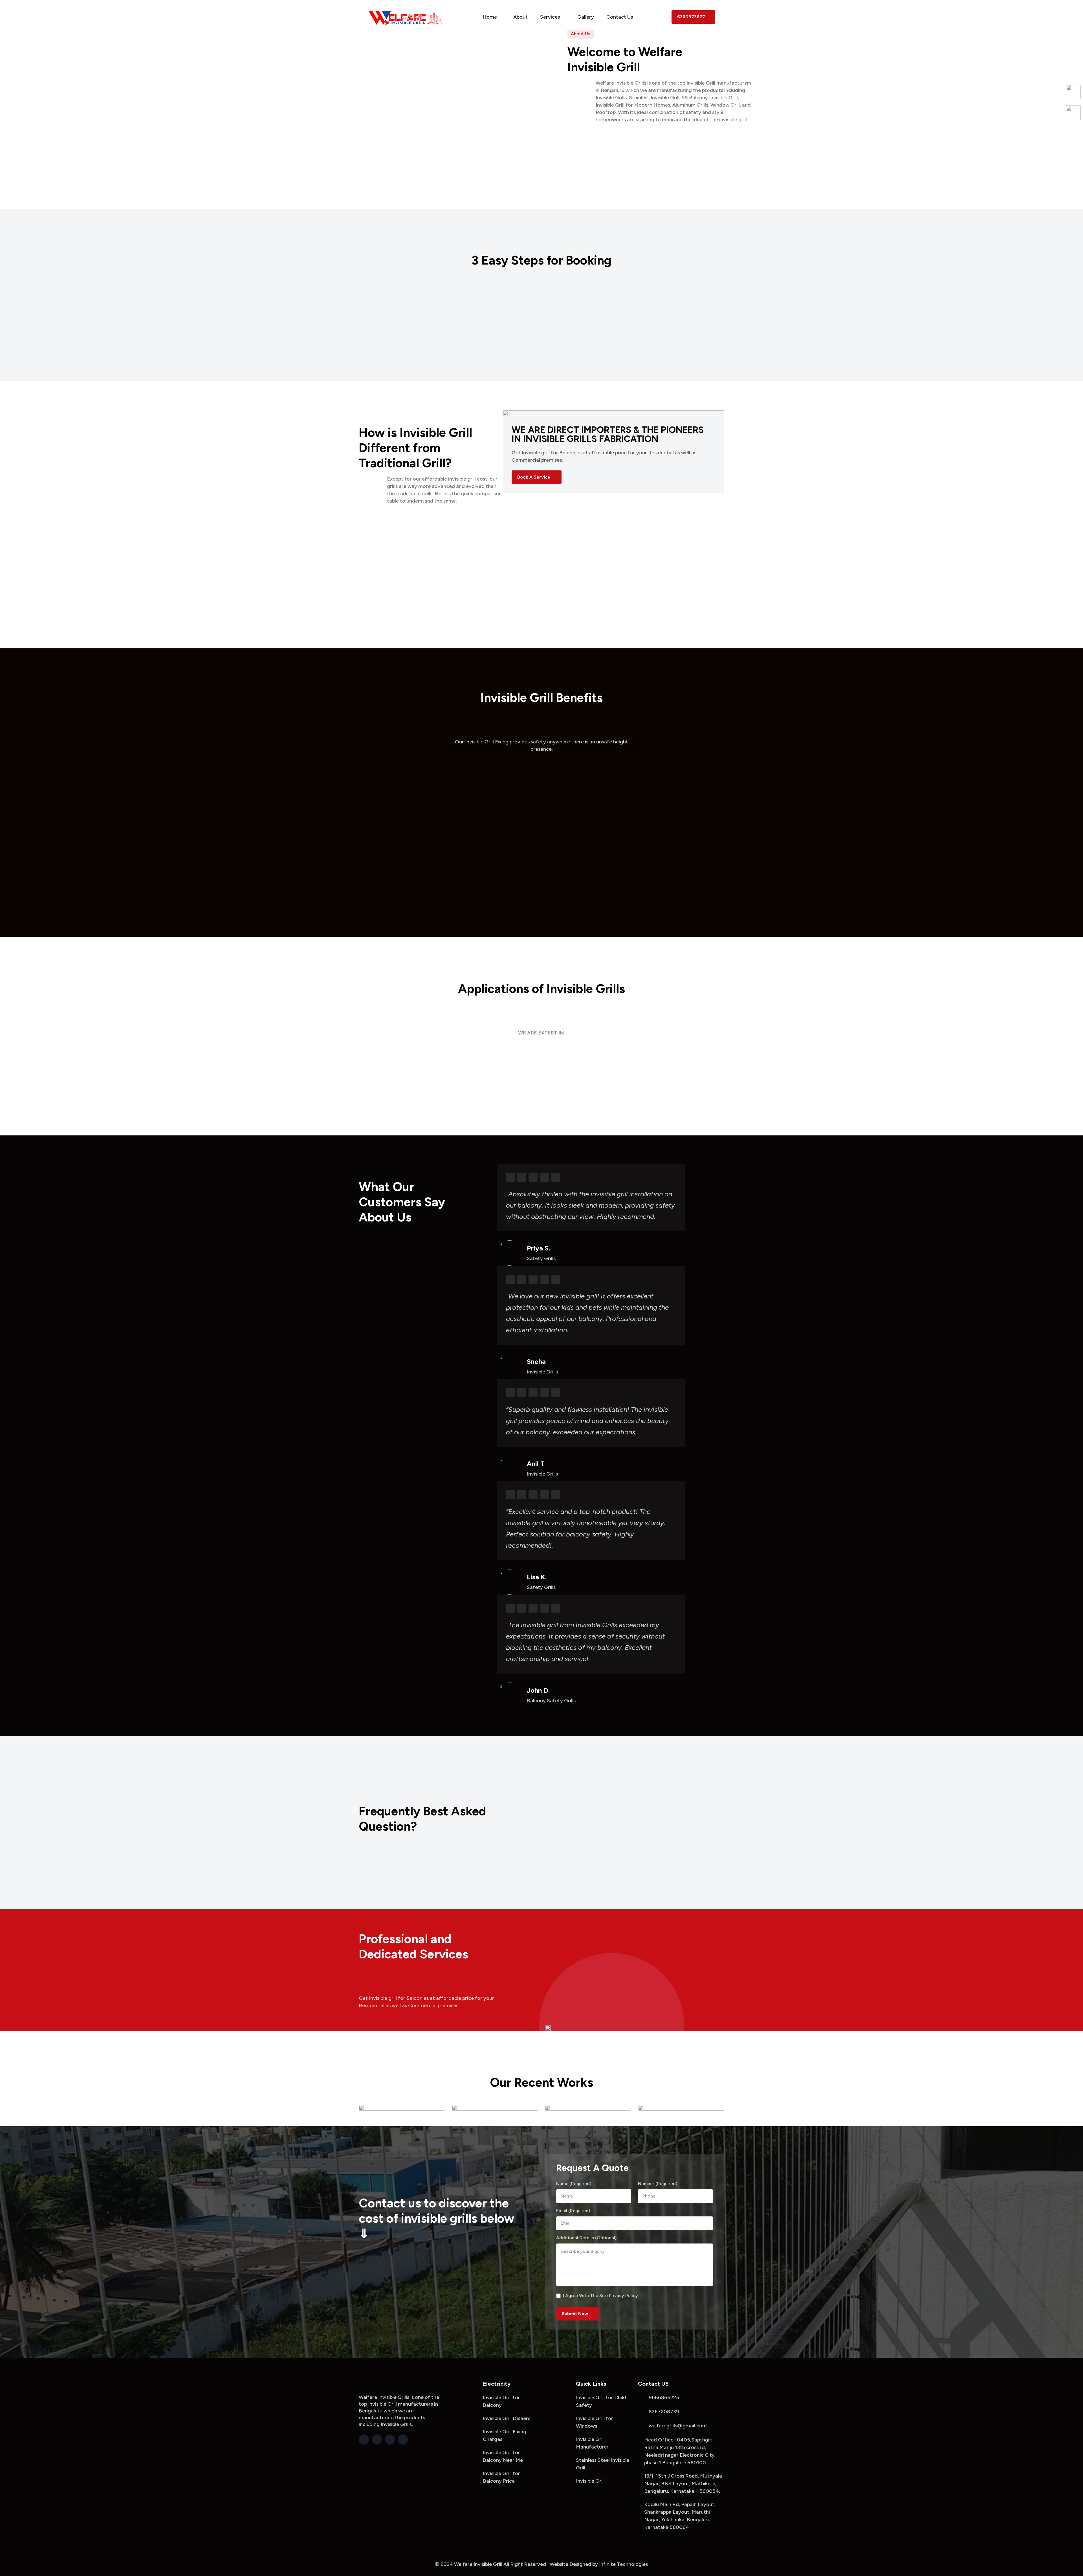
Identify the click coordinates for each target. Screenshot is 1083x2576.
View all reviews (411, 1238)
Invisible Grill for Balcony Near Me (503, 2456)
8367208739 (502, 2271)
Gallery (586, 17)
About (520, 17)
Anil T (536, 1464)
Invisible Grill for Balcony (501, 2401)
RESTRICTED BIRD (541, 786)
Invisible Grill (590, 2481)
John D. (538, 1690)
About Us (612, 173)
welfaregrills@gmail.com (517, 2300)
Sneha (536, 1362)
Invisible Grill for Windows (595, 2422)
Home (490, 17)
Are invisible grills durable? (610, 1828)
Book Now (539, 366)
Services (551, 17)
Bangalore (416, 2300)
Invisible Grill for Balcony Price (501, 2477)
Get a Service (663, 366)
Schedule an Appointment (541, 310)
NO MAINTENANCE (666, 884)
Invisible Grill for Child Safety (601, 2401)
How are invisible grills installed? (617, 1850)
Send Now (444, 2029)
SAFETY (541, 884)
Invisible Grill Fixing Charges (505, 2435)
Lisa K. (537, 1577)
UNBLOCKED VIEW (417, 884)
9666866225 (415, 366)
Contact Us (620, 17)
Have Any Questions (415, 1850)
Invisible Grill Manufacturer (592, 2443)
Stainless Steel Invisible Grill (603, 2464)
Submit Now (575, 2314)
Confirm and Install (666, 310)
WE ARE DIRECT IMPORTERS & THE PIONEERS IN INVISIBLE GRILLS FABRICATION (608, 434)
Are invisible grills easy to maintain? (621, 1872)
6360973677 (691, 17)
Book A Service (534, 477)
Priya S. (538, 1248)
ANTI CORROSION (417, 786)
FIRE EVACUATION (666, 786)
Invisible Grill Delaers (507, 2418)
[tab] (441, 525)
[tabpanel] (613, 451)
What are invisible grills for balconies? (624, 1773)
